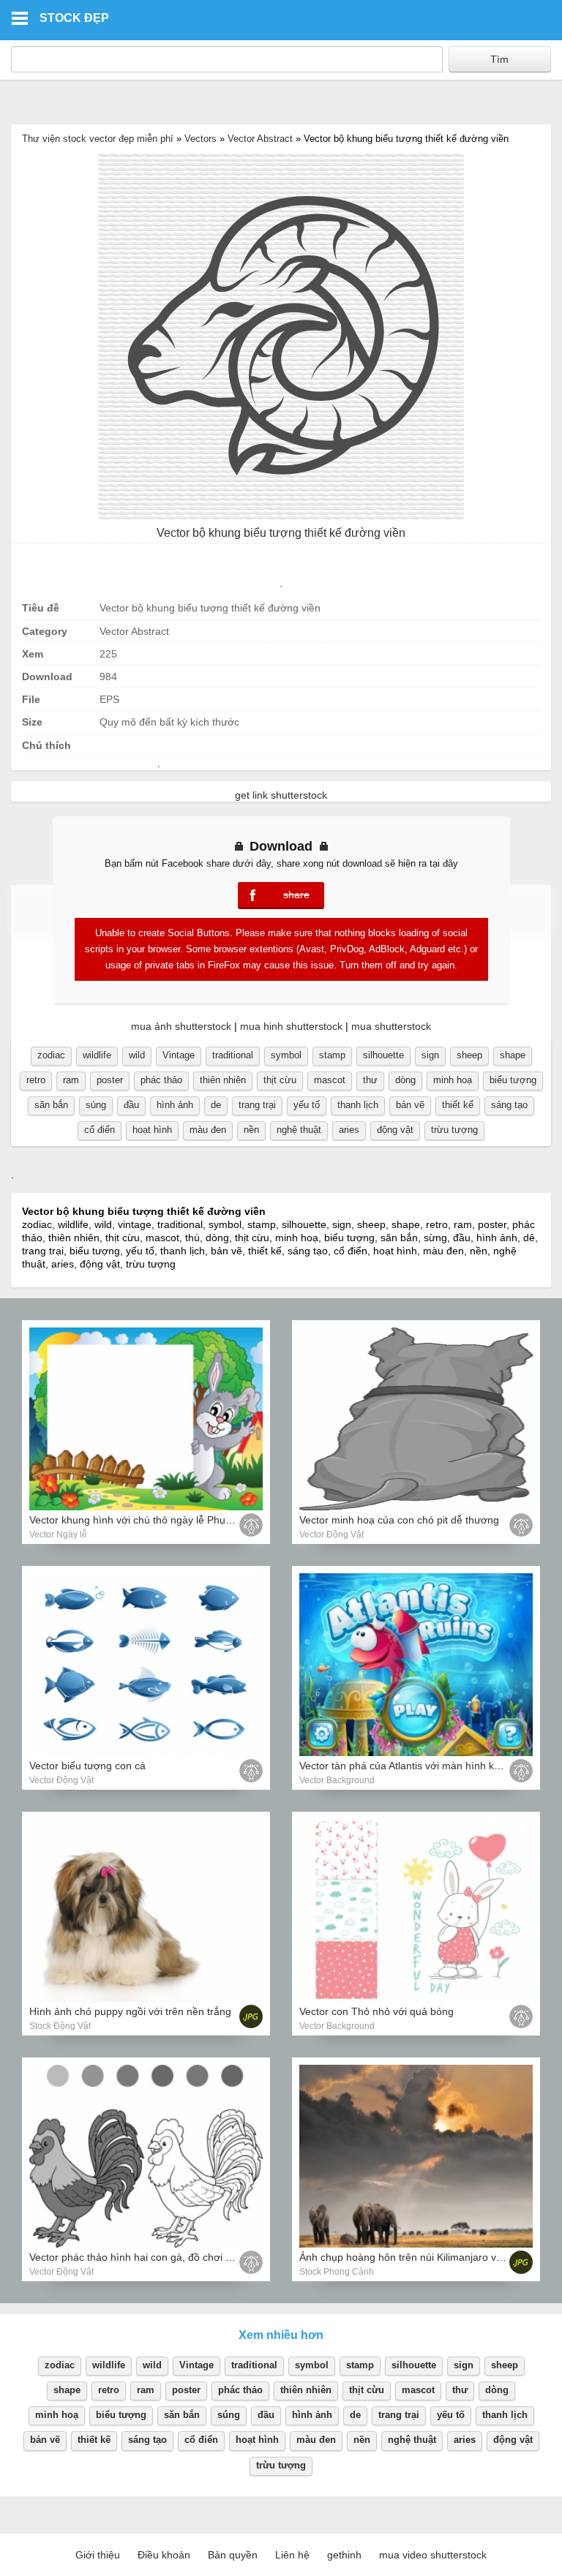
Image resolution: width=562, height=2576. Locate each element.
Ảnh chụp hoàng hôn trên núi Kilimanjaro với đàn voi (420, 2257)
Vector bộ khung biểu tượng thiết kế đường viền (281, 533)
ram (71, 1080)
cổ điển (100, 1130)
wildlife (97, 1055)
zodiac (51, 1055)
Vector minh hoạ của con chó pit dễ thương (399, 1520)
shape (513, 1055)
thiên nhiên (223, 1080)
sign (430, 1055)
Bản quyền (233, 2555)
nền (251, 1130)
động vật (395, 1130)
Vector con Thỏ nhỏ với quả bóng (376, 2011)
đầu (131, 1105)
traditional (233, 1055)
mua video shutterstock (433, 2555)
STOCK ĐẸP (74, 18)
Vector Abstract (260, 139)
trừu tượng (454, 1130)
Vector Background (337, 1780)
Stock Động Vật (60, 2026)
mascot (330, 1080)
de (216, 1105)
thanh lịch (358, 1105)
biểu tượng (513, 1080)
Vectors (201, 139)
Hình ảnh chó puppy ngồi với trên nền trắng (130, 2011)
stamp (332, 1055)
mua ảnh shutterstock (181, 1026)
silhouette (383, 1055)
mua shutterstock (391, 1026)
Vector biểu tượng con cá (87, 1766)
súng (96, 1105)
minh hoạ (453, 1080)
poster (110, 1080)
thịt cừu (280, 1080)
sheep (469, 1055)
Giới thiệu (98, 2555)
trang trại (257, 1105)
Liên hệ (292, 2555)
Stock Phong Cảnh (337, 2272)
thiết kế (458, 1105)
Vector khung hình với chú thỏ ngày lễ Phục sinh (141, 1520)
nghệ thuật (299, 1130)
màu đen (208, 1130)
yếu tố (307, 1105)
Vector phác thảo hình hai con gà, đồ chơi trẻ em (142, 2257)
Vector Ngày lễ (58, 1534)
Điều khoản (164, 2555)
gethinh (344, 2555)
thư (370, 1080)
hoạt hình (152, 1130)
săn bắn (51, 1105)
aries (349, 1130)
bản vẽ (410, 1105)
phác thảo (161, 1080)
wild (137, 1055)
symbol (286, 1055)
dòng (405, 1080)
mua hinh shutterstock (291, 1026)
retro (36, 1080)
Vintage (179, 1055)
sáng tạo (509, 1105)
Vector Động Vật (331, 1534)
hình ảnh (175, 1105)
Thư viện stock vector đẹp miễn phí (98, 139)
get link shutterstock (281, 795)
